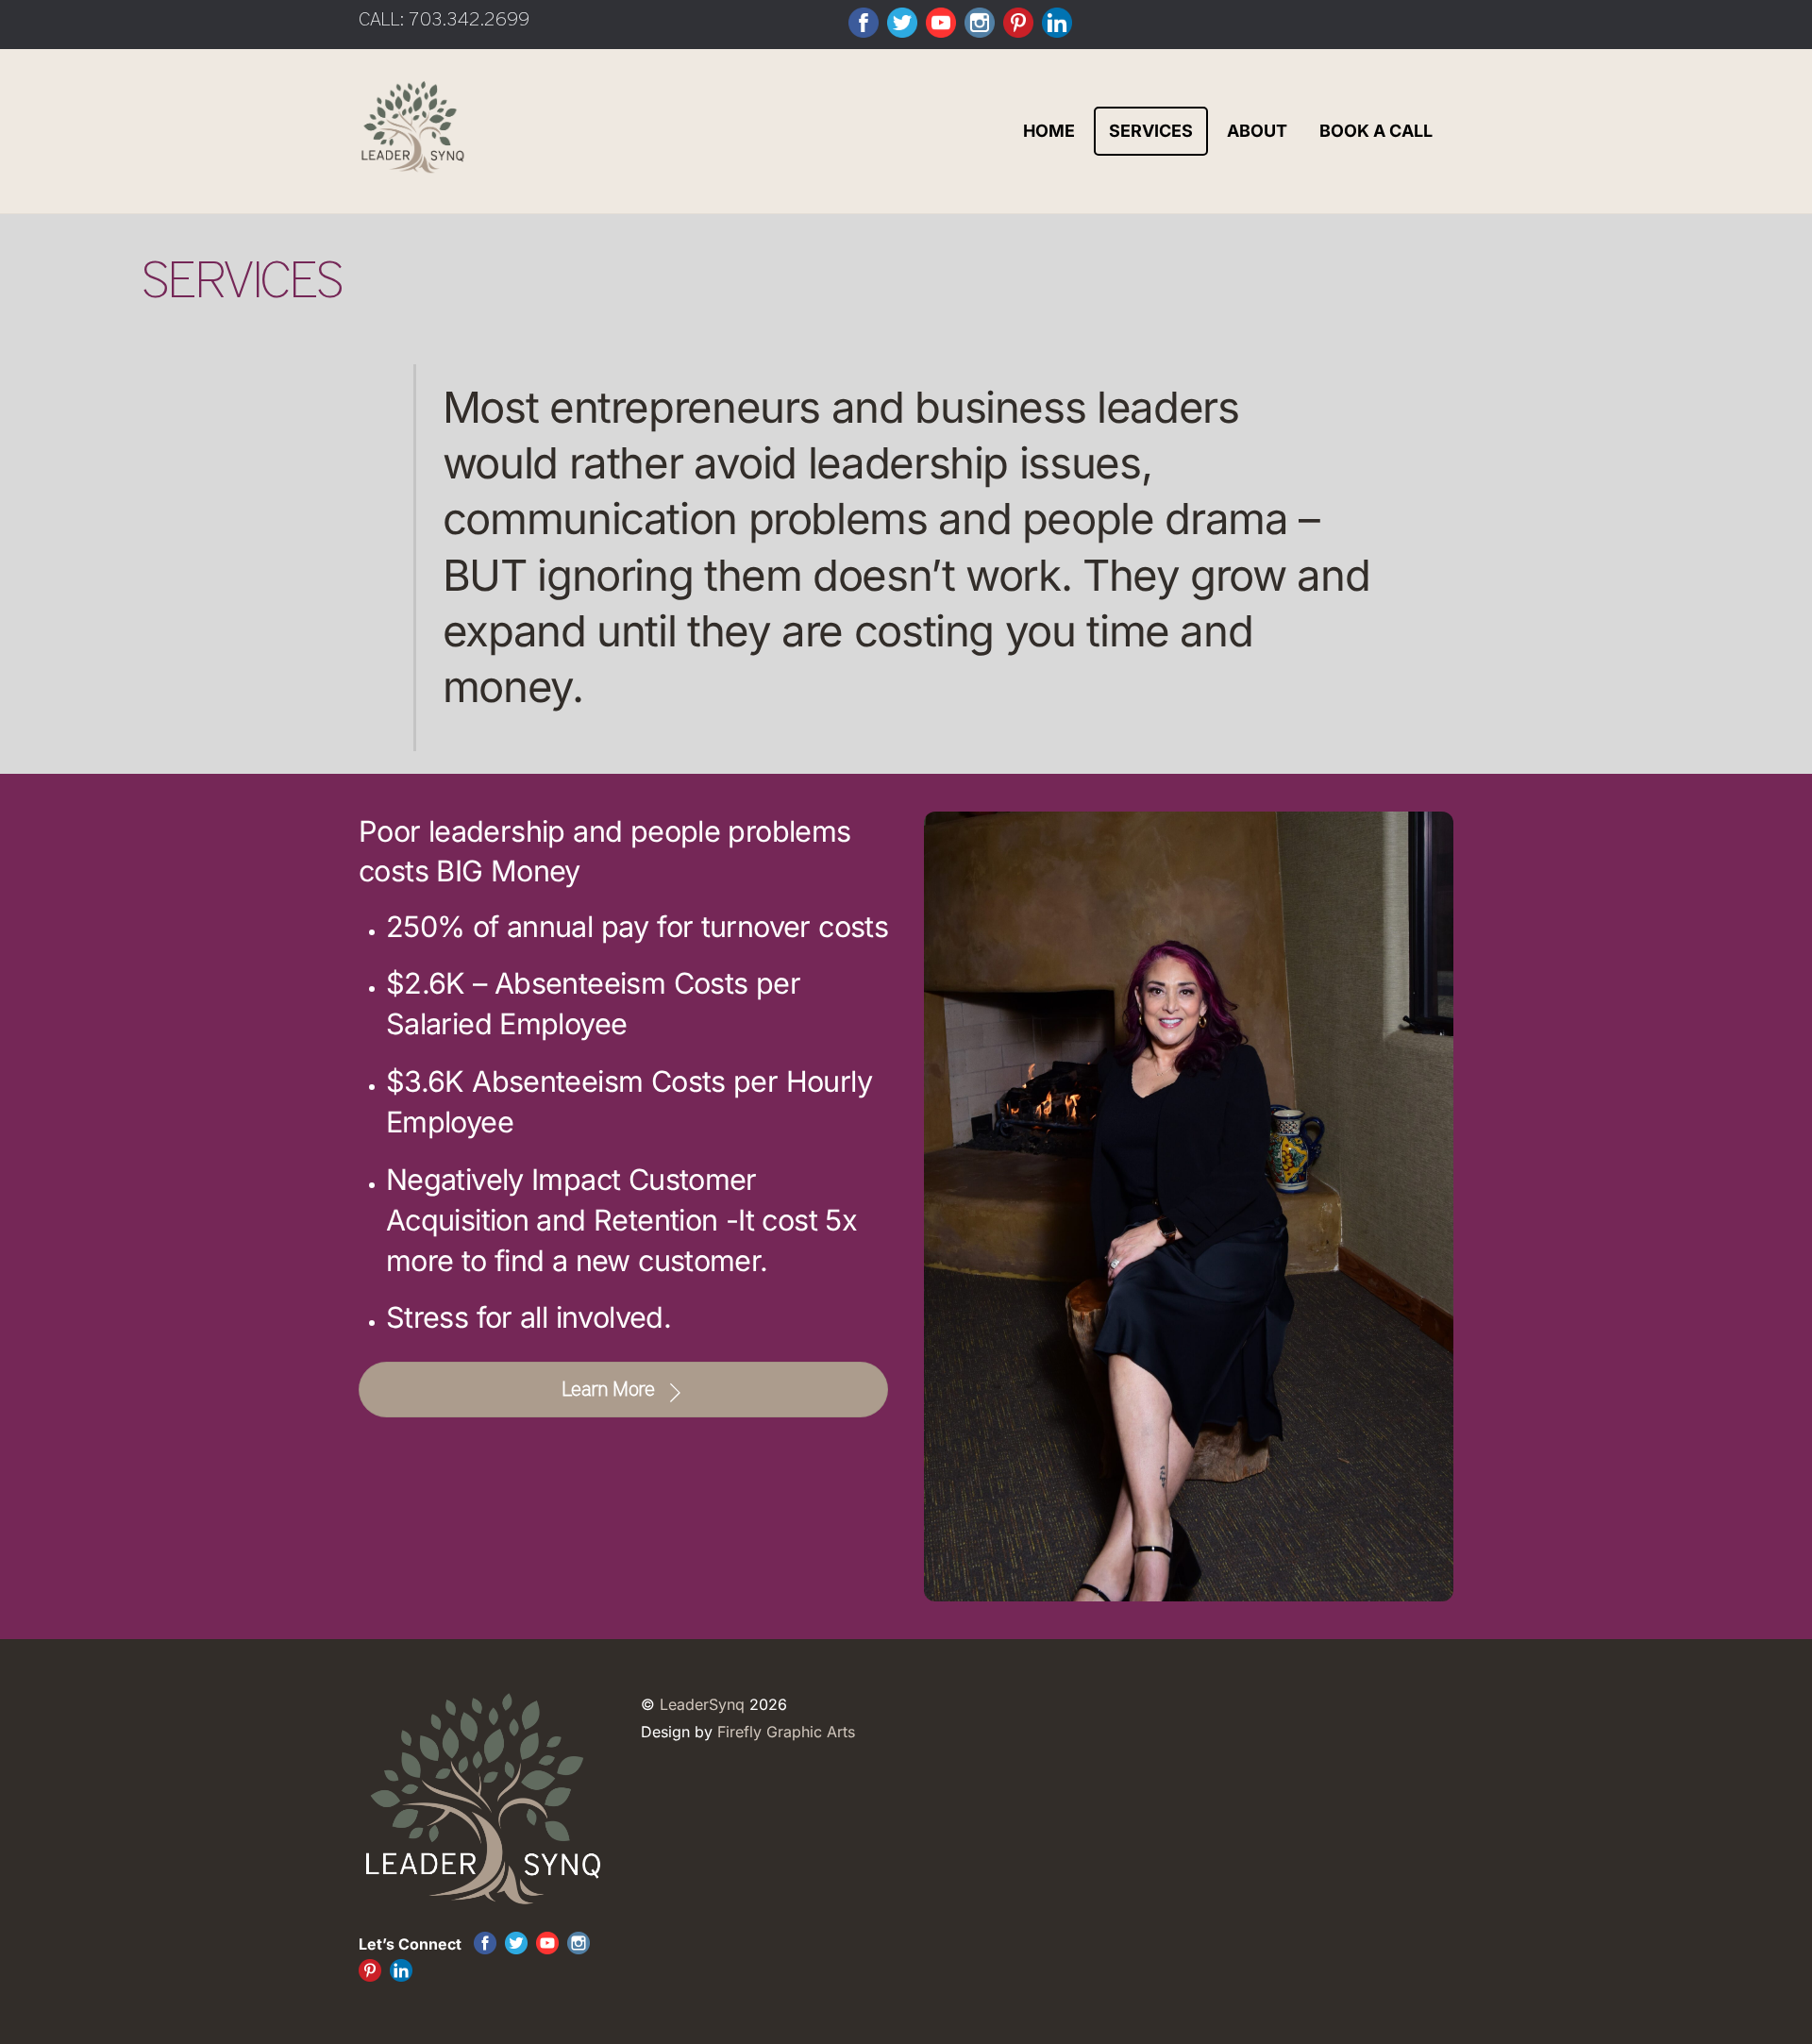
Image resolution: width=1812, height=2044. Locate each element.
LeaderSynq (702, 1704)
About (1257, 131)
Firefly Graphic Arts (786, 1732)
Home (1049, 131)
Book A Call (1376, 131)
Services (1151, 131)
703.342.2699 (469, 20)
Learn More (608, 1390)
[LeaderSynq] (412, 164)
